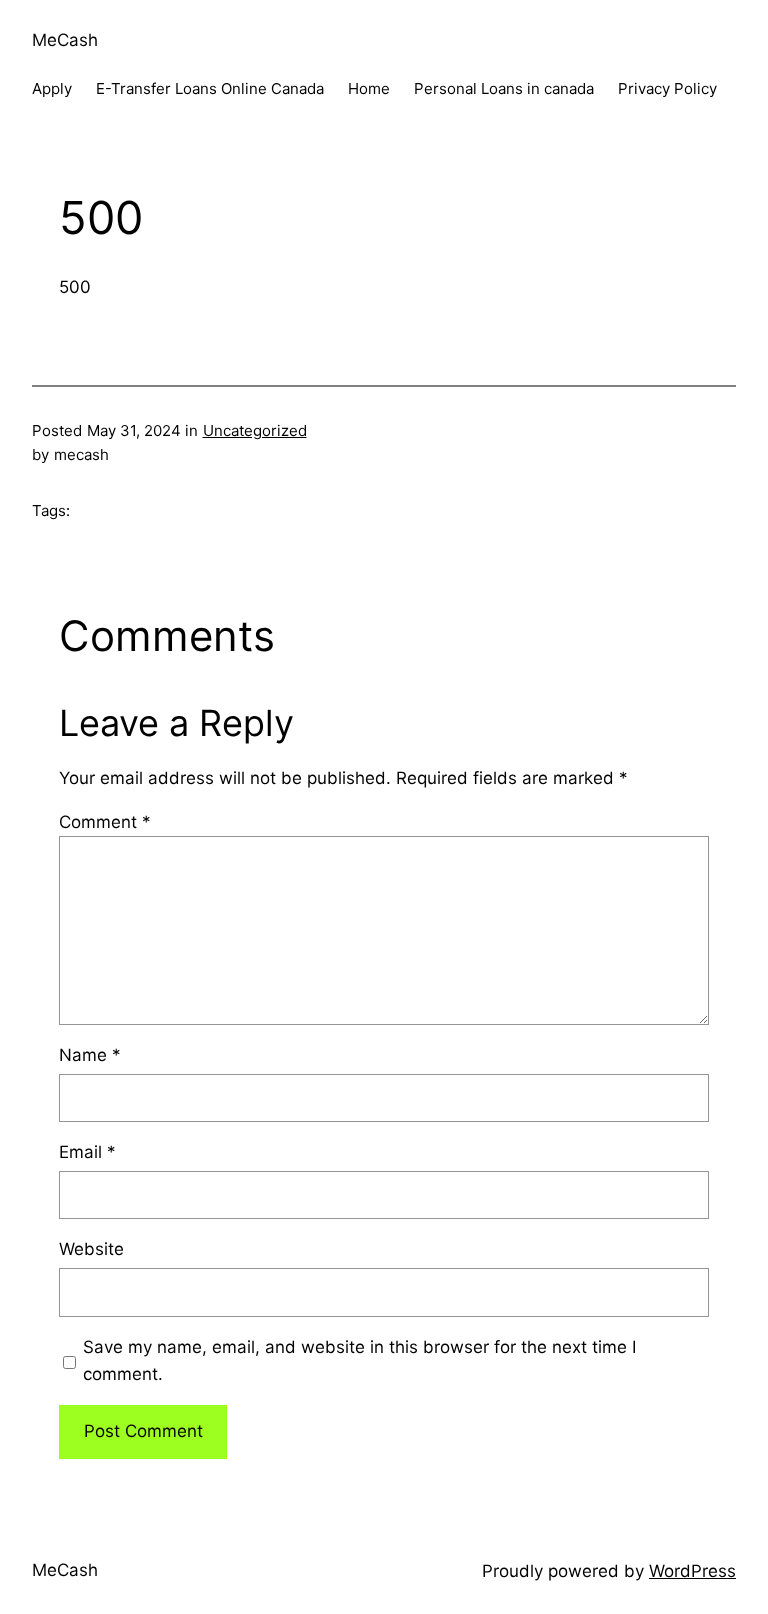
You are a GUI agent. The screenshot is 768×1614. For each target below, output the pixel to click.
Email (87, 1152)
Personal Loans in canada (504, 88)
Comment (105, 822)
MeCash (65, 40)
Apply (52, 88)
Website (91, 1249)
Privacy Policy (667, 88)
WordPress (692, 1571)
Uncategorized (255, 430)
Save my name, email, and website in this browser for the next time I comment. (359, 1360)
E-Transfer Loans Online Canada (210, 88)
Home (369, 88)
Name (90, 1055)
